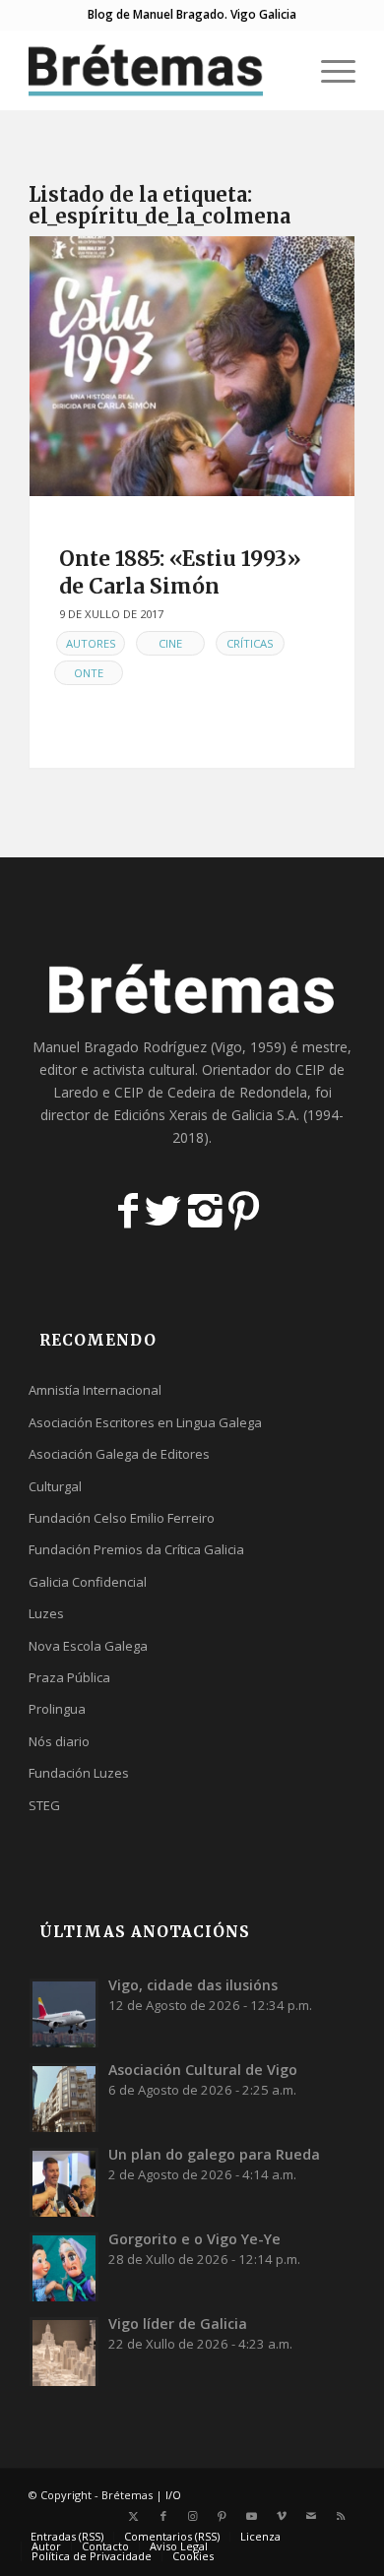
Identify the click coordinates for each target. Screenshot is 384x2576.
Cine (170, 643)
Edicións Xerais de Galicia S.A (205, 1115)
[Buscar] (282, 70)
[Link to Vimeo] (282, 2516)
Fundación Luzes (79, 1773)
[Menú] (328, 70)
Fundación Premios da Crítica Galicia (136, 1549)
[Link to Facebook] (163, 2516)
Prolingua (57, 1709)
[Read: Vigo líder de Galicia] (64, 2352)
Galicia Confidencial (88, 1582)
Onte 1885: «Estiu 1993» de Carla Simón (180, 572)
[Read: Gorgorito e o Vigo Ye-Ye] (64, 2267)
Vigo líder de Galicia (178, 2324)
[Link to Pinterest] (223, 2516)
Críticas (250, 643)
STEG (44, 1805)
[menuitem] (282, 70)
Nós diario (59, 1741)
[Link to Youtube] (252, 2516)
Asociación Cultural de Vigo (203, 2070)
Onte (89, 673)
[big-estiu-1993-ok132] (192, 366)
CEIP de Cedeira (165, 1092)
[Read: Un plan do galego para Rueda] (64, 2182)
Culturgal (55, 1486)
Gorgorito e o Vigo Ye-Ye (194, 2239)
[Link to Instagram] (193, 2516)
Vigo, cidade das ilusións (193, 1985)
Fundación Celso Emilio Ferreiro (122, 1518)
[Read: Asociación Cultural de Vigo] (64, 2098)
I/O (173, 2495)
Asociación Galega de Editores (119, 1454)
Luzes (46, 1613)
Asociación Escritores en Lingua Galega (145, 1422)
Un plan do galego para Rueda (214, 2154)
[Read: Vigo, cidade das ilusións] (64, 2013)
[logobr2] (159, 70)
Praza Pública (69, 1677)
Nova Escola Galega (88, 1646)
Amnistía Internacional (95, 1390)
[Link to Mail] (311, 2516)
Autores (91, 643)
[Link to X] (134, 2516)
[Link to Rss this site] (341, 2516)
